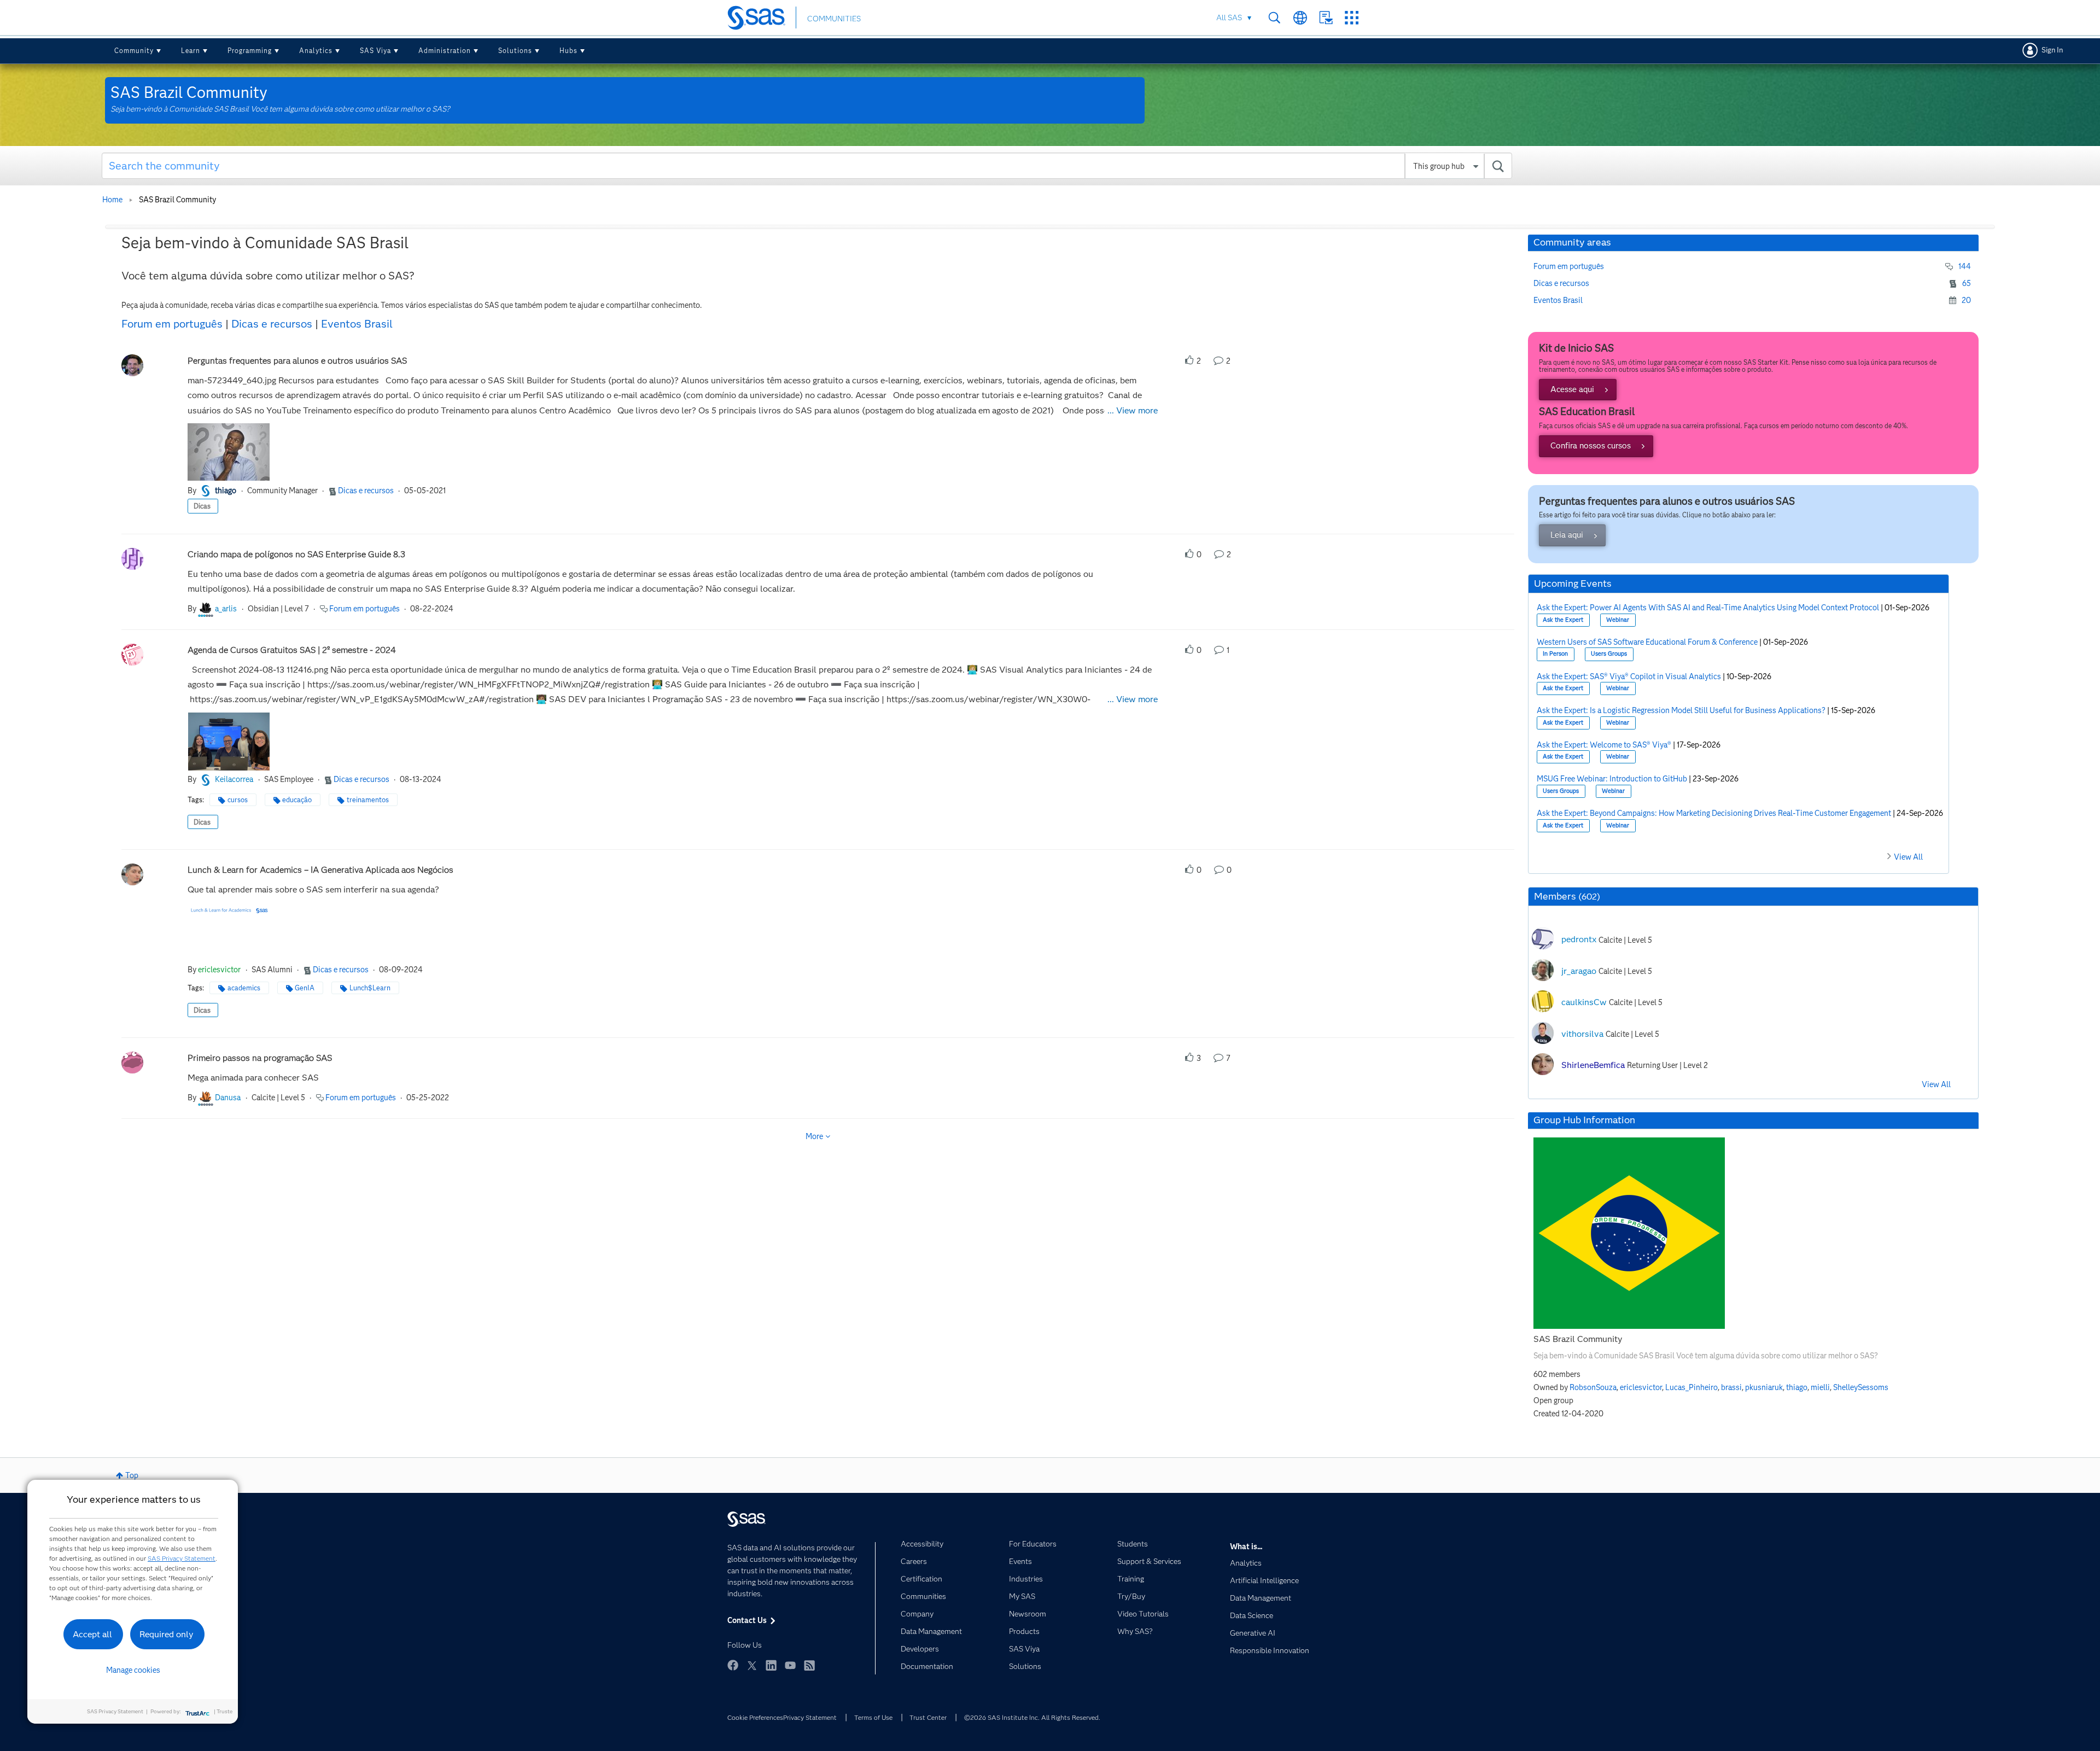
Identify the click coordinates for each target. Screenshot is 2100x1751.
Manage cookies (133, 1670)
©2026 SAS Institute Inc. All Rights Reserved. (1032, 1717)
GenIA (305, 988)
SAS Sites (1352, 18)
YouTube (790, 1665)
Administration (445, 51)
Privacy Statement (810, 1717)
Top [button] (132, 1475)
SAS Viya (375, 51)
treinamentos (368, 800)
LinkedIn (771, 1665)
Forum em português (172, 324)
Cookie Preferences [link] (755, 1717)
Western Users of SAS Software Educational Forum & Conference (1647, 642)
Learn (191, 51)
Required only (167, 1634)
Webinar (1618, 620)
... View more (1133, 410)
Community (134, 51)
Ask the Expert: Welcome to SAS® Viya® (1604, 745)
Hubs (568, 51)
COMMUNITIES (834, 19)
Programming (250, 51)
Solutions (515, 51)
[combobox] (807, 166)
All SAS (1229, 17)
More (814, 1136)
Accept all (92, 1634)
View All (1908, 857)
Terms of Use (873, 1717)
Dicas (202, 506)
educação (297, 800)
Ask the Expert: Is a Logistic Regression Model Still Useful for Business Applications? (1681, 710)
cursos (238, 800)
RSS (809, 1665)
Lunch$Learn (370, 988)
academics (244, 988)
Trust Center (928, 1717)
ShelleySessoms (1861, 1387)
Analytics (316, 51)
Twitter (752, 1665)
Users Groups (1609, 654)
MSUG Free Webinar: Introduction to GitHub (1612, 779)
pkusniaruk (1764, 1387)
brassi (1731, 1387)
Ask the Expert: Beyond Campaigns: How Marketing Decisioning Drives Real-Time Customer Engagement (1714, 813)
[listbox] (229, 453)
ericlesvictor (1641, 1387)
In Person (1555, 654)
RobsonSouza (1593, 1387)
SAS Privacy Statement (182, 1558)
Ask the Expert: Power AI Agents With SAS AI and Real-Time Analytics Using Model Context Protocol (1708, 608)
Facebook (733, 1665)
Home (112, 200)
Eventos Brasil (357, 324)
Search (1274, 18)
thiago (1797, 1387)
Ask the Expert (1563, 620)
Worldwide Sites (1300, 18)
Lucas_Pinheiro (1691, 1387)
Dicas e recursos (272, 324)
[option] (229, 453)
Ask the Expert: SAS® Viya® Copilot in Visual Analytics (1629, 676)
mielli (1820, 1387)
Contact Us (1326, 18)
